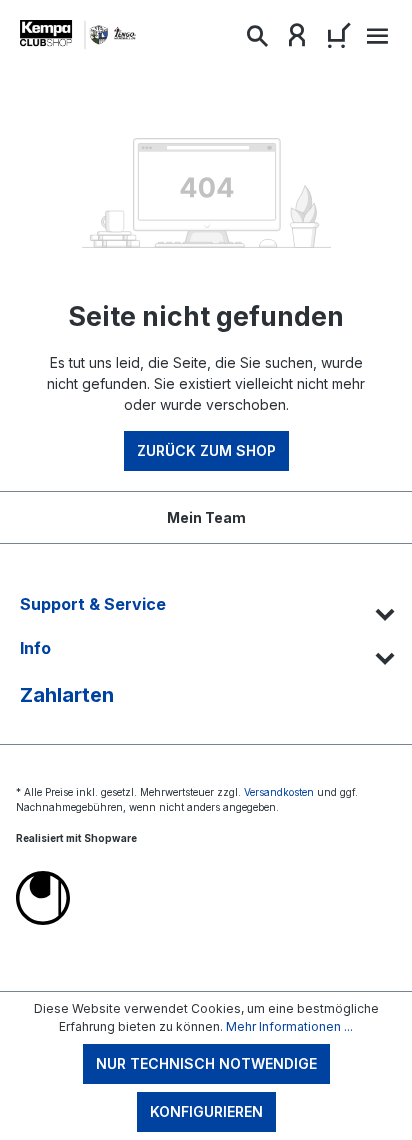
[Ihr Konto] (297, 40)
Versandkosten (279, 792)
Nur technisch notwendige (206, 1063)
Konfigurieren (206, 1111)
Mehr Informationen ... (289, 1026)
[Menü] (375, 41)
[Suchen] (257, 40)
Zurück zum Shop (206, 450)
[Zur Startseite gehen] (80, 35)
